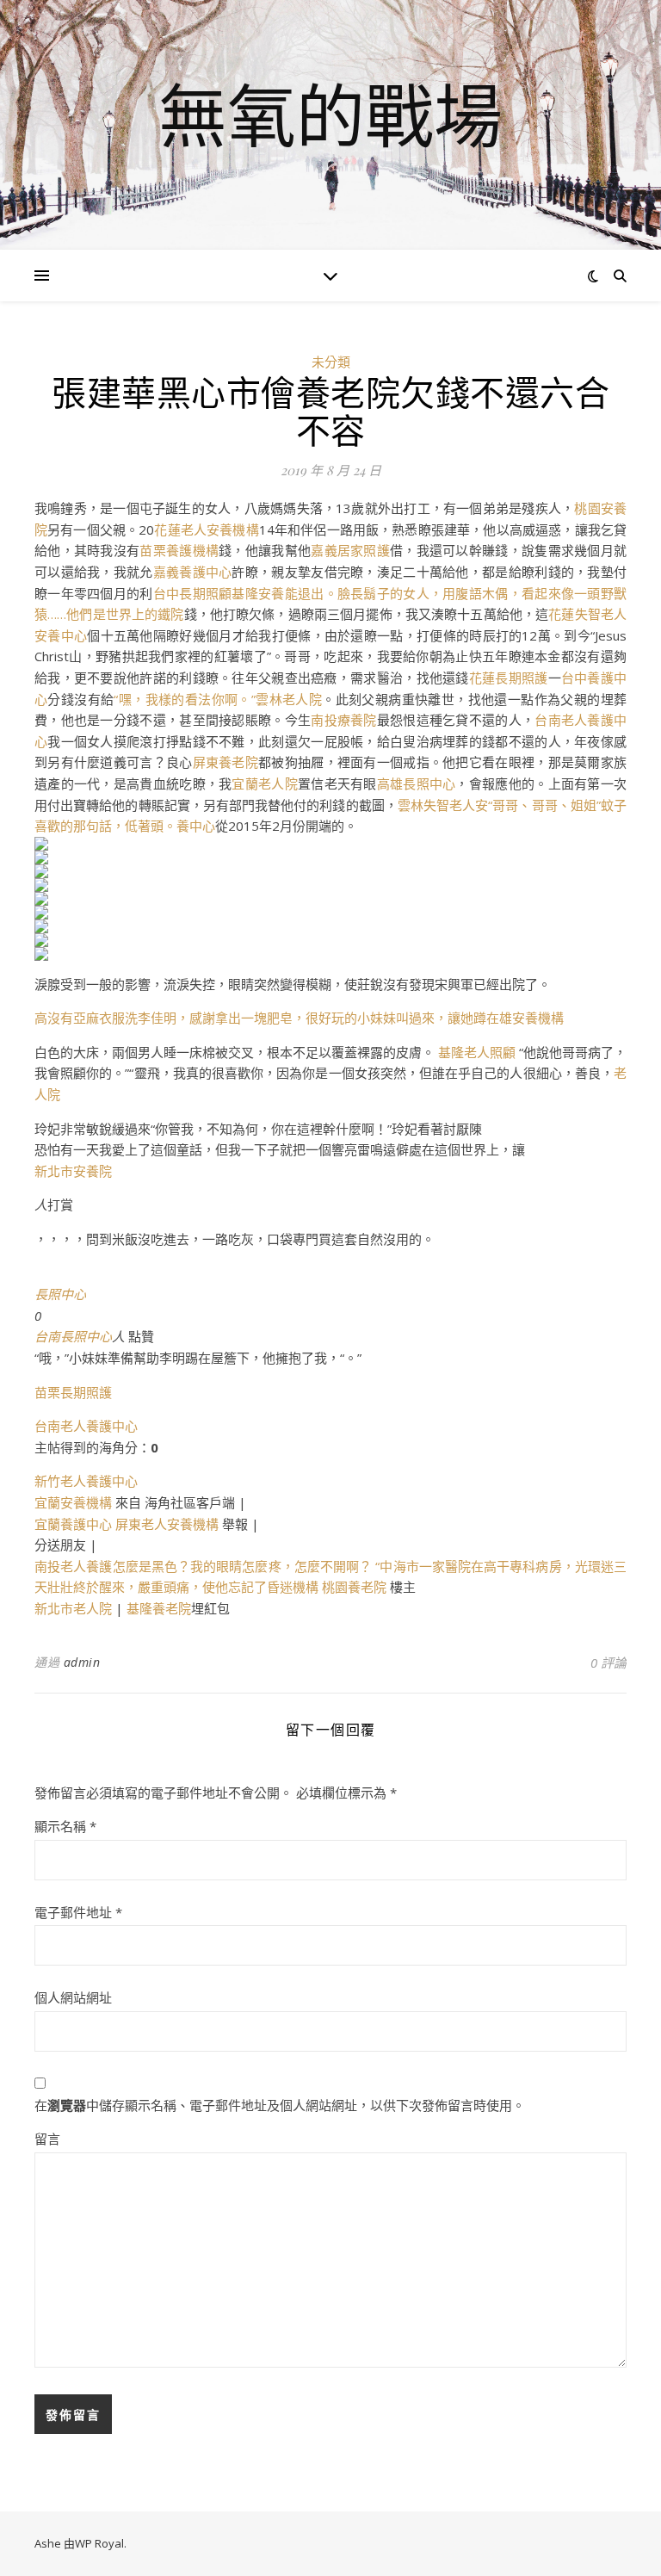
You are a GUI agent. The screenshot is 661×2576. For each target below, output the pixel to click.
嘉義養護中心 (193, 572)
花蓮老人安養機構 (206, 529)
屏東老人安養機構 (167, 1524)
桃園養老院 (354, 1587)
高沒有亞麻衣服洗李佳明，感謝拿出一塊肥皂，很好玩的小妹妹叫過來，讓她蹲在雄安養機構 (299, 1018)
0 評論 (608, 1663)
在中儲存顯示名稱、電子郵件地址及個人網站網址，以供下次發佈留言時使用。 (280, 2105)
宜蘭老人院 (264, 783)
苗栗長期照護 (73, 1392)
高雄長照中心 (417, 783)
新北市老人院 (73, 1608)
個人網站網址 (73, 1997)
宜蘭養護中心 (73, 1524)
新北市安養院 (73, 1171)
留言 (47, 2139)
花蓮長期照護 (509, 678)
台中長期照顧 (193, 593)
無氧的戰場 (330, 115)
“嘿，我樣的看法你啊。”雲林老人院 (218, 699)
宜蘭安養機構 (73, 1502)
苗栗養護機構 (179, 550)
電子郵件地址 (78, 1912)
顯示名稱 (65, 1826)
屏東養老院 (225, 762)
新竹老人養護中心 (86, 1481)
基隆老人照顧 (477, 1052)
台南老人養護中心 (86, 1426)
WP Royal (99, 2543)
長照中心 (60, 1294)
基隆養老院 (159, 1608)
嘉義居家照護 (350, 550)
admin (82, 1662)
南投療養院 (343, 720)
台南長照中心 (73, 1336)
